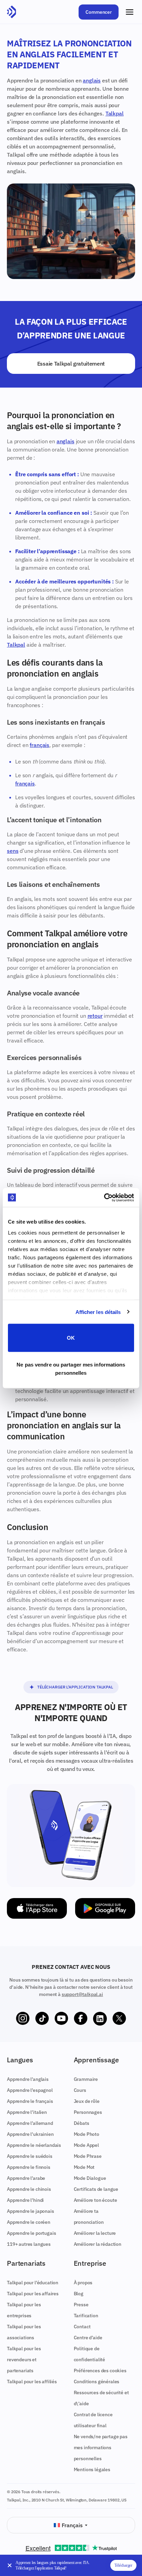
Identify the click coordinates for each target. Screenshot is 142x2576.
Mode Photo (87, 2134)
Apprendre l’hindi (25, 2200)
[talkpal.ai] (12, 12)
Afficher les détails (98, 1312)
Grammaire (86, 2079)
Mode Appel (86, 2145)
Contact (82, 2327)
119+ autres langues (29, 2244)
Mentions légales (92, 2469)
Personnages (88, 2112)
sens (13, 851)
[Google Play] (105, 1908)
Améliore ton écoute (95, 2200)
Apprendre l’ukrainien (30, 2134)
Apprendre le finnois (29, 2167)
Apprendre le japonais (31, 2211)
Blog (79, 2294)
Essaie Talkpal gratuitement (71, 364)
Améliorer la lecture (95, 2233)
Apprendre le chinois (29, 2189)
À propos (83, 2283)
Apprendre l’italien (27, 2112)
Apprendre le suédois (30, 2156)
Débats (82, 2123)
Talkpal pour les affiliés (32, 2382)
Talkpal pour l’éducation (33, 2283)
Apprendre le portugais (31, 2233)
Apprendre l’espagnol (30, 2090)
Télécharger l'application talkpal (75, 1687)
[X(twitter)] (119, 2019)
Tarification (86, 2316)
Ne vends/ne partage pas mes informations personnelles (101, 2447)
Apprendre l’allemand (30, 2123)
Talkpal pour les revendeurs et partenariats (24, 2360)
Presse (81, 2305)
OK (71, 1338)
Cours (80, 2090)
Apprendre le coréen (29, 2222)
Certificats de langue (96, 2189)
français (39, 745)
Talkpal (115, 113)
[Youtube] (61, 2019)
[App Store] (37, 1908)
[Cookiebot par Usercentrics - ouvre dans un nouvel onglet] (104, 1197)
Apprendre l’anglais (28, 2079)
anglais (92, 80)
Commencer (99, 12)
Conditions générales (97, 2382)
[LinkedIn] (100, 2019)
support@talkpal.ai (82, 1994)
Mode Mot (84, 2167)
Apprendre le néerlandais (34, 2145)
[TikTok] (42, 2019)
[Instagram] (23, 2019)
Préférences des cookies (100, 2371)
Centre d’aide (88, 2338)
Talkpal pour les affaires (33, 2294)
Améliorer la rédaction (98, 2244)
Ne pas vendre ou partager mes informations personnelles (71, 1368)
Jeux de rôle (87, 2101)
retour (95, 1016)
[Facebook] (81, 2019)
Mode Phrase (88, 2156)
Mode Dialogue (90, 2178)
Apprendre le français (30, 2101)
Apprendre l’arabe (26, 2178)
